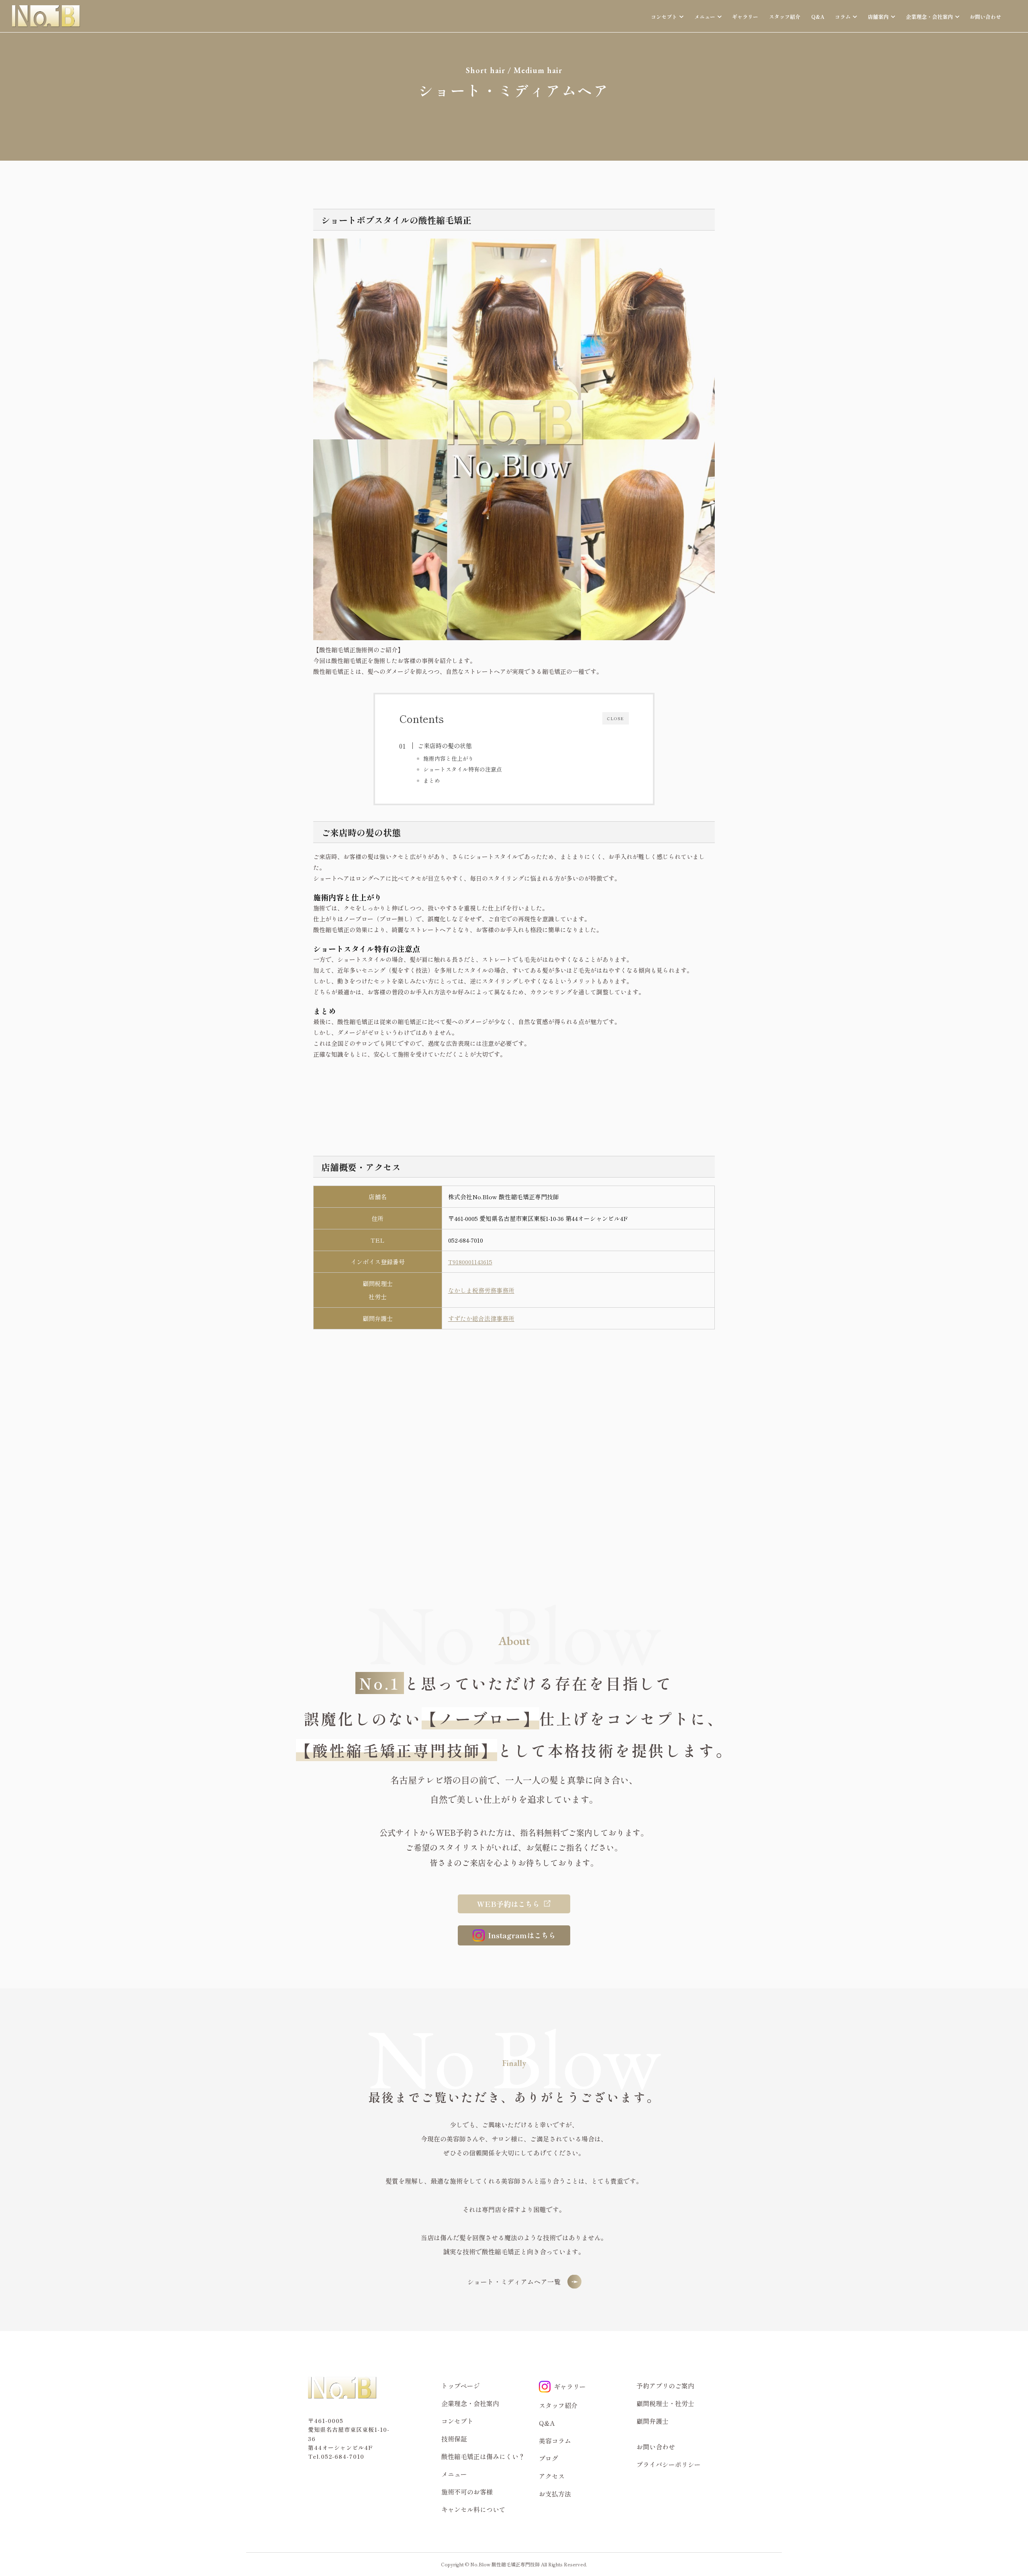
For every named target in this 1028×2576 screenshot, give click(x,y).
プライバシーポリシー (669, 2464)
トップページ (461, 2386)
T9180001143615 (470, 1262)
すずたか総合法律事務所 (481, 1318)
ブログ (549, 2458)
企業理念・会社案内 (470, 2403)
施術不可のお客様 (467, 2492)
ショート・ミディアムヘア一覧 (514, 2282)
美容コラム (555, 2441)
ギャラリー (745, 17)
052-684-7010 (466, 1240)
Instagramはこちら (522, 1935)
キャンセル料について (473, 2509)
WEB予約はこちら (508, 1904)
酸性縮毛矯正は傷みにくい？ (483, 2456)
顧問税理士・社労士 (665, 2403)
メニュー (454, 2474)
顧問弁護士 (653, 2421)
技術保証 (454, 2439)
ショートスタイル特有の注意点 (463, 769)
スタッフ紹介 (785, 17)
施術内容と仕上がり (449, 758)
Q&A (818, 17)
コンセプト (457, 2421)
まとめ (432, 780)
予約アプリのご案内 (665, 2386)
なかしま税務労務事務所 (481, 1290)
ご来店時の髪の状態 (445, 745)
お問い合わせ (985, 17)
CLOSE (616, 718)
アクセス (552, 2476)
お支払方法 (555, 2494)
